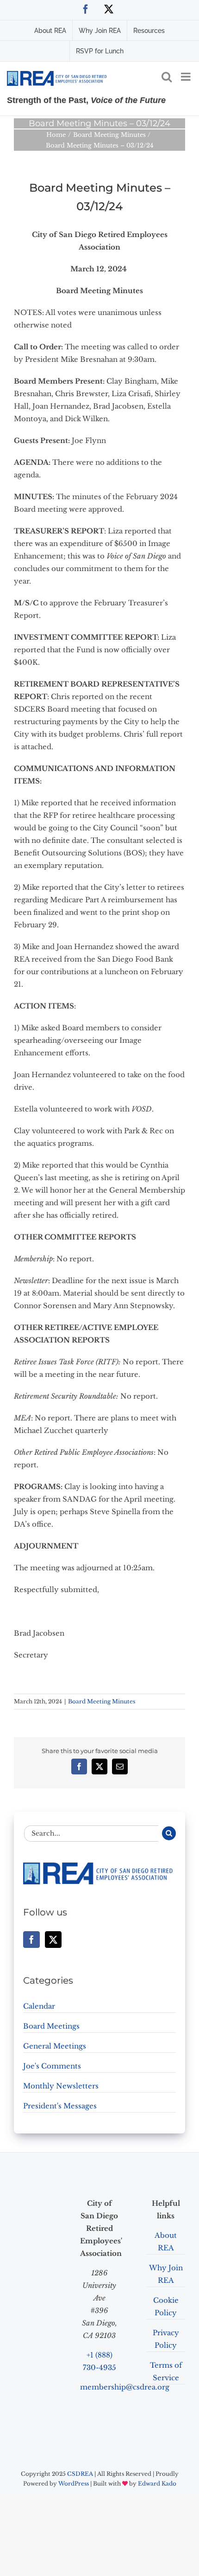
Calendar (39, 2006)
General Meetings (55, 2046)
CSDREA (80, 2474)
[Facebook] (31, 1940)
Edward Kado (157, 2483)
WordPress (74, 2483)
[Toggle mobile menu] (187, 77)
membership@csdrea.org (125, 2387)
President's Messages (60, 2106)
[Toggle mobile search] (167, 77)
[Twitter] (53, 1940)
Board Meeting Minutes (102, 1701)
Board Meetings (51, 2026)
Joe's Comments (52, 2066)
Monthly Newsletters (61, 2086)
